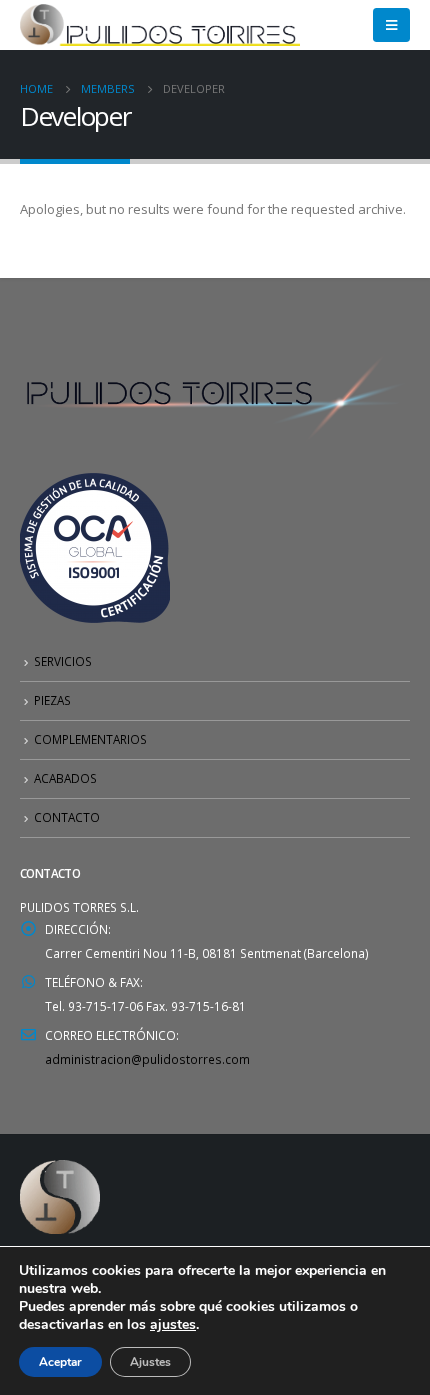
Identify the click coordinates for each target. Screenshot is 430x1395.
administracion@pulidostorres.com (147, 1059)
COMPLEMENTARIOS (90, 739)
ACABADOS (65, 778)
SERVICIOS (63, 661)
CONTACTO (67, 817)
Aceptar (60, 1362)
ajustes (173, 1325)
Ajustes (150, 1362)
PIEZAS (52, 700)
